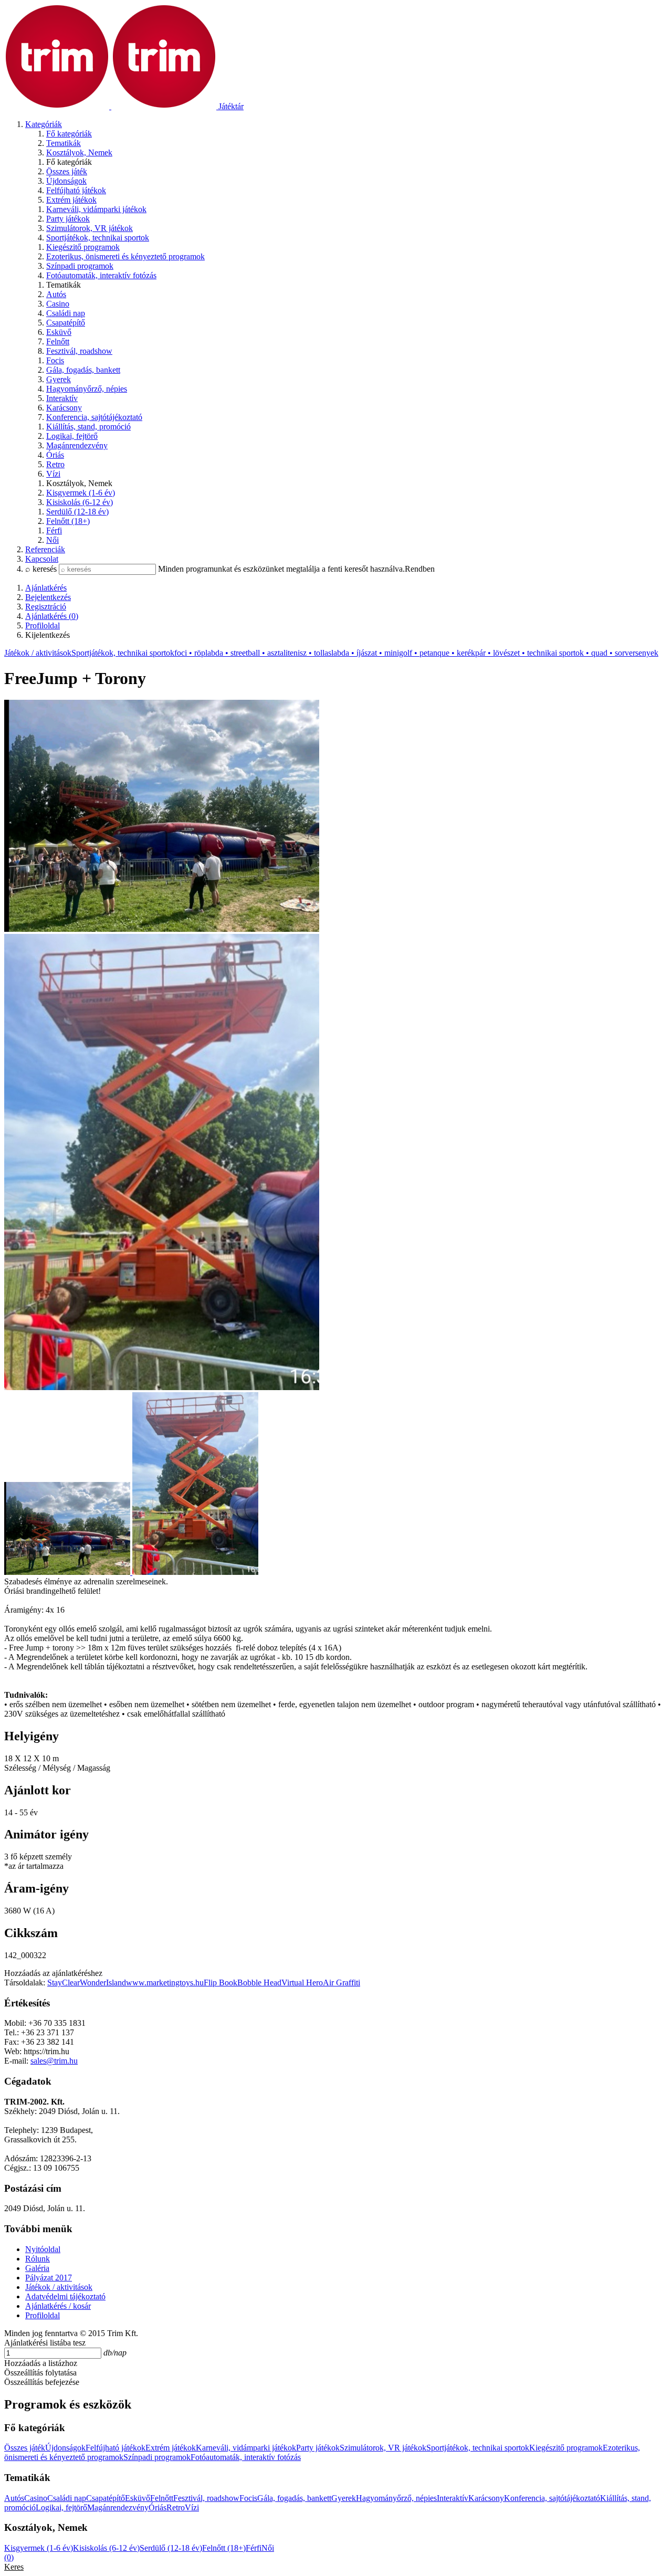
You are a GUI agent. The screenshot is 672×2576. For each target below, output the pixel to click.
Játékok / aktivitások (38, 653)
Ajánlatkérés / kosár (58, 2306)
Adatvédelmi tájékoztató (65, 2296)
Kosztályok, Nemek (79, 153)
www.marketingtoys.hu (165, 1983)
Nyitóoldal (43, 2249)
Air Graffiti (342, 1983)
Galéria (37, 2268)
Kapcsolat (42, 559)
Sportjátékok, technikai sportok (365, 653)
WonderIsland (103, 1983)
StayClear (64, 1983)
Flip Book (220, 1983)
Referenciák (45, 549)
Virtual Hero (302, 1983)
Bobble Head (259, 1983)
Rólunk (38, 2259)
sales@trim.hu (54, 2061)
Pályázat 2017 (49, 2278)
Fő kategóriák (69, 134)
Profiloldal (43, 2315)
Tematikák (64, 143)
